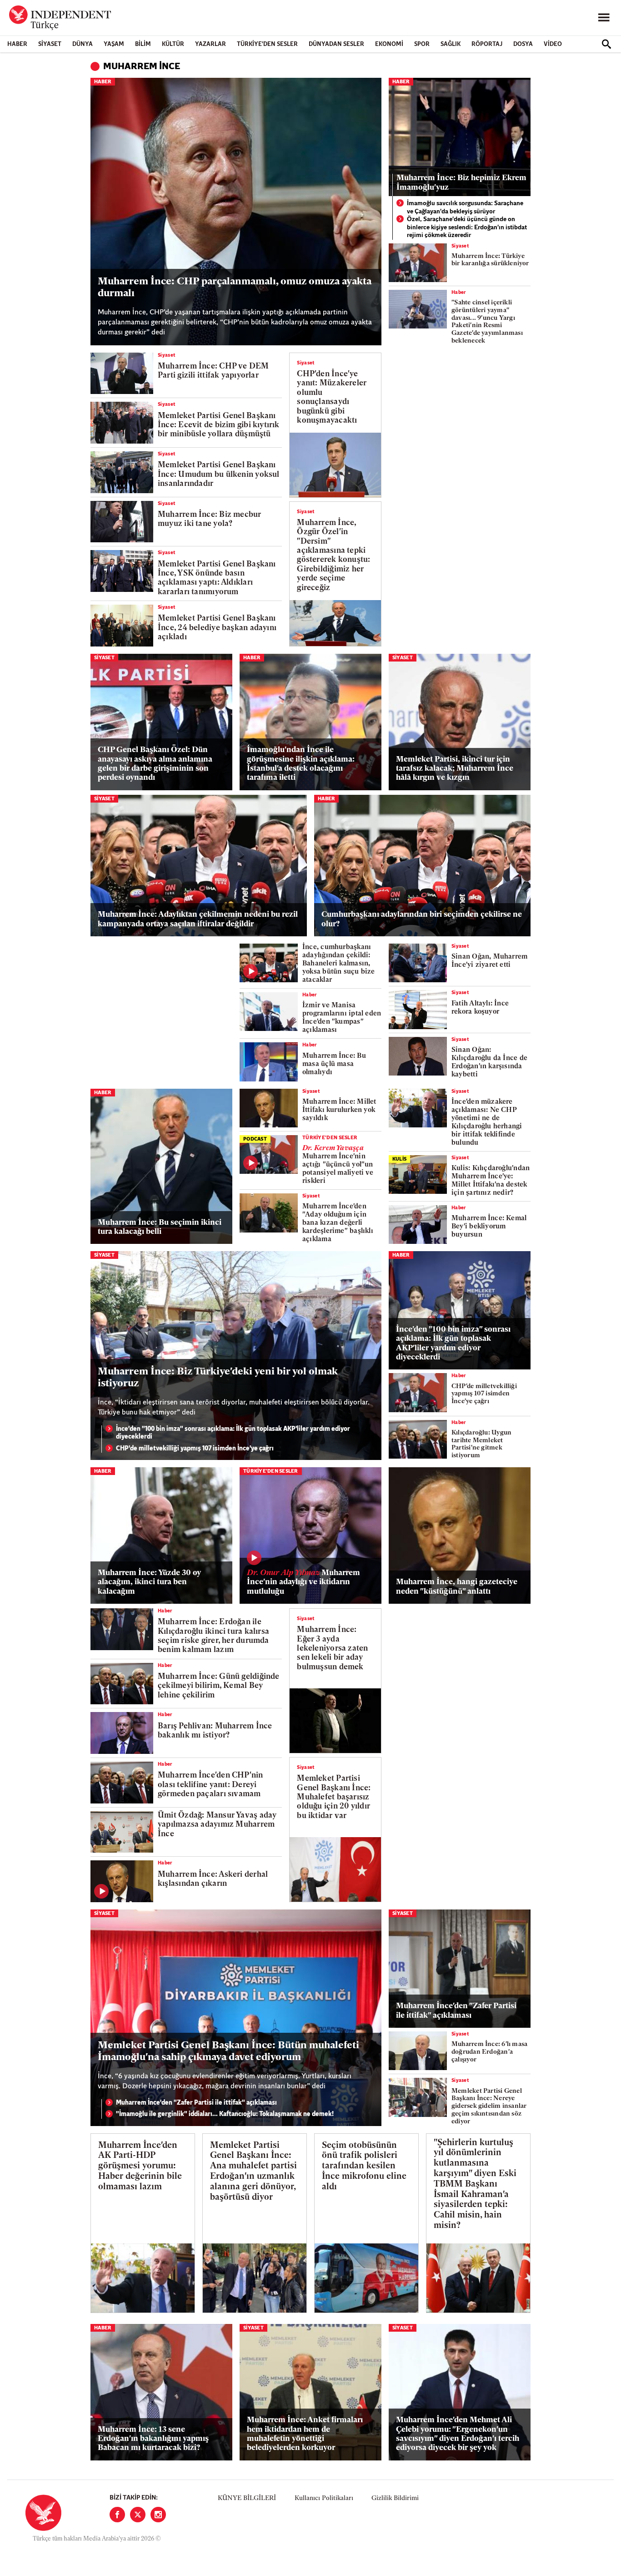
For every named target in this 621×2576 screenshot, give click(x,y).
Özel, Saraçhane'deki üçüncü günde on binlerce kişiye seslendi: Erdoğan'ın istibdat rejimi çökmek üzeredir (467, 227)
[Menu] (604, 18)
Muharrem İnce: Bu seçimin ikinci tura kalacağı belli (160, 1227)
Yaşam (114, 44)
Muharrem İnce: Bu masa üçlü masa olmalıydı (334, 1064)
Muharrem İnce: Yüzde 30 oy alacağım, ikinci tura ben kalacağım (149, 1582)
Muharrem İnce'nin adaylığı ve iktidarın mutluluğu (303, 1582)
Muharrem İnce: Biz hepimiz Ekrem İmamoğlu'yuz (461, 183)
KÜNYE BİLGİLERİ (247, 2498)
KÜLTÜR (173, 44)
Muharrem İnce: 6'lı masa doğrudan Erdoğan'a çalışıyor (489, 2052)
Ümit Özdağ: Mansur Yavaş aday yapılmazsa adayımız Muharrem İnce (217, 1825)
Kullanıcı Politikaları (324, 2498)
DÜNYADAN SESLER (336, 44)
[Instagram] (158, 2515)
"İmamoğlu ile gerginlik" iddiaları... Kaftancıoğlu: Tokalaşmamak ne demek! (225, 2114)
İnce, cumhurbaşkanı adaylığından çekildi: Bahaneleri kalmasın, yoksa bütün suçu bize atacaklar (339, 964)
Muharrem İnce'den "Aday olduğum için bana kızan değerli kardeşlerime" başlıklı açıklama (338, 1223)
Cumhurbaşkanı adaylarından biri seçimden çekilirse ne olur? (422, 919)
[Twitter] (138, 2515)
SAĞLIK (451, 44)
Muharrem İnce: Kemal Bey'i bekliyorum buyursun (489, 1227)
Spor (422, 44)
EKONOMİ (389, 44)
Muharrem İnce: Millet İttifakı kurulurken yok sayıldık (339, 1110)
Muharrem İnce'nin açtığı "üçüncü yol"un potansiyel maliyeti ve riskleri (338, 1165)
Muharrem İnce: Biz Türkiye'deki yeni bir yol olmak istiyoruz (218, 1378)
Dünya (83, 44)
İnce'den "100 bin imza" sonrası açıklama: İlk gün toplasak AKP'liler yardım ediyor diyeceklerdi (233, 1433)
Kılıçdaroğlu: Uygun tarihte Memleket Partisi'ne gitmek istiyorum (481, 1444)
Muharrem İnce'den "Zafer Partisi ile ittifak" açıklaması (196, 2103)
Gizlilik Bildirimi (395, 2498)
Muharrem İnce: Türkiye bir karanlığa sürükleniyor (490, 260)
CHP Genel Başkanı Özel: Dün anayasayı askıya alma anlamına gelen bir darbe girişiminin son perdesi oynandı (155, 764)
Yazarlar (210, 44)
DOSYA (523, 44)
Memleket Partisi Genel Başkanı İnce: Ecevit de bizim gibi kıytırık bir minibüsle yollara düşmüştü (219, 425)
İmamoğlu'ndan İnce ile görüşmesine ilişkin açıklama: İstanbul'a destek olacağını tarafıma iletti (301, 764)
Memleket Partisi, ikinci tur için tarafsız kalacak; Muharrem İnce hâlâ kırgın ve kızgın (455, 769)
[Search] (606, 44)
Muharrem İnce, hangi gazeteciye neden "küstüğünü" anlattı (457, 1587)
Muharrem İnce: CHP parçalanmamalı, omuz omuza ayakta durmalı (235, 288)
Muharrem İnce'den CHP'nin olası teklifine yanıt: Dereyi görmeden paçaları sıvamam (210, 1785)
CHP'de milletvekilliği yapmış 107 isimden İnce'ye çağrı (195, 1449)
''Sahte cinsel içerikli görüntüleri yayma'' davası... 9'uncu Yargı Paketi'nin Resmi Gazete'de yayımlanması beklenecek (487, 322)
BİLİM (143, 44)
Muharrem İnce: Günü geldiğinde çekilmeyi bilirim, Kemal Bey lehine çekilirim (219, 1686)
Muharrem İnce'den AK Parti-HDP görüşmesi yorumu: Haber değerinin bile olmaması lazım (140, 2167)
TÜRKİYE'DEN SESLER (267, 44)
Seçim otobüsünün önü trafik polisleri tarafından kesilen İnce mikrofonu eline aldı (364, 2167)
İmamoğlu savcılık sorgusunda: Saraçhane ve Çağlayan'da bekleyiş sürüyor (465, 208)
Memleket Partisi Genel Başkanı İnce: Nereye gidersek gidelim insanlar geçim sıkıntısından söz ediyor (489, 2106)
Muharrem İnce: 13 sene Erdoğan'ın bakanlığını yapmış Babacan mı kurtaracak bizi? (153, 2439)
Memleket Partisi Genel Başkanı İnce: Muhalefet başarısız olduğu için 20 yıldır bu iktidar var (334, 1797)
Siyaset (50, 44)
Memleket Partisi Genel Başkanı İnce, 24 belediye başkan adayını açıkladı (217, 628)
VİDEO (553, 44)
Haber (17, 44)
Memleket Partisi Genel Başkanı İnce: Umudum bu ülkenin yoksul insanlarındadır (219, 475)
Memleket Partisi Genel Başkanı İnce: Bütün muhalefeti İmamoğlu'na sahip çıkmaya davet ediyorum (228, 2052)
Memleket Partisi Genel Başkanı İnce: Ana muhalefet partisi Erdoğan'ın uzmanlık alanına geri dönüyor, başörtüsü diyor (253, 2172)
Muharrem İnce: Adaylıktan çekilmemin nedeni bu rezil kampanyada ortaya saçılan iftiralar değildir (198, 919)
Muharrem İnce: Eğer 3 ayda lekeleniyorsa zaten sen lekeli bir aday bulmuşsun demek (332, 1649)
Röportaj (487, 44)
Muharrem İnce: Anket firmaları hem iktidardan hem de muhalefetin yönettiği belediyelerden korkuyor (305, 2434)
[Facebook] (117, 2515)
